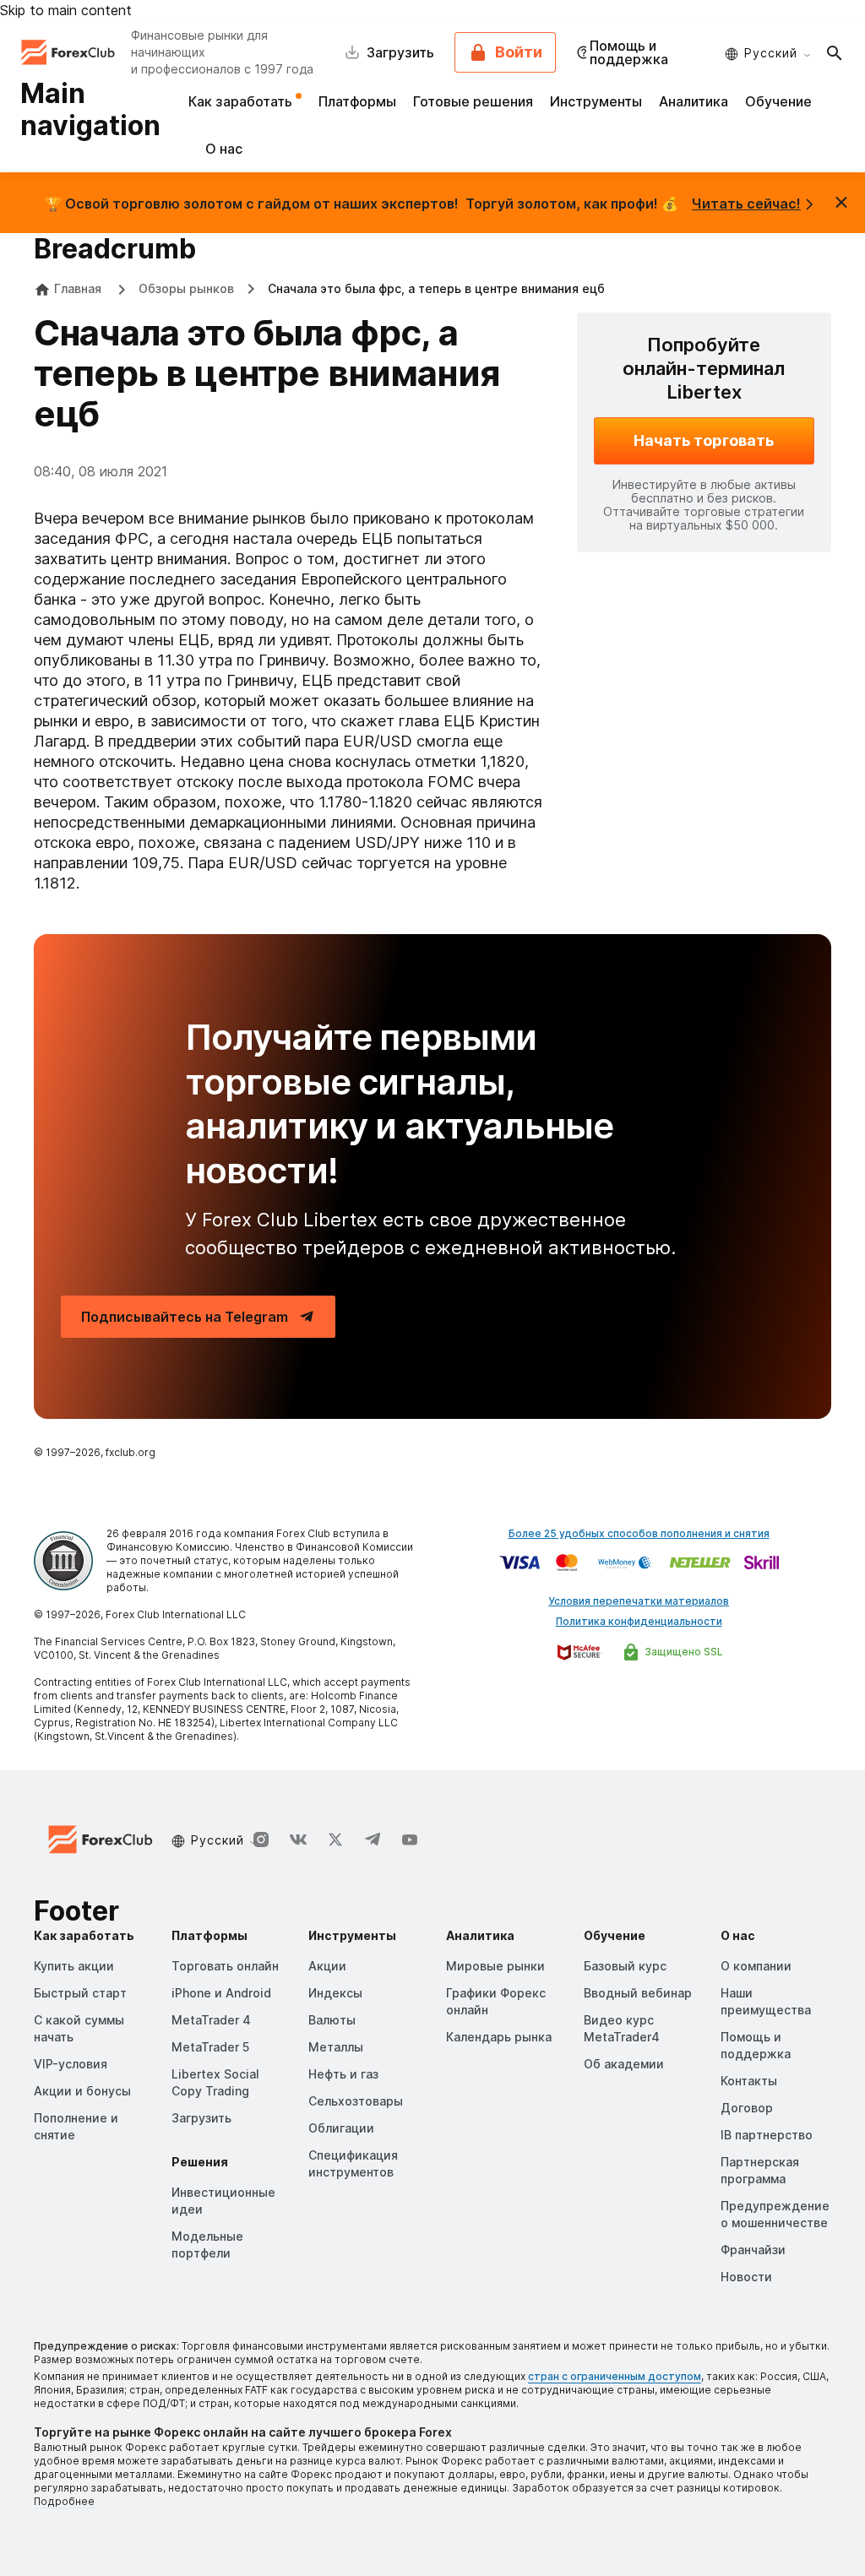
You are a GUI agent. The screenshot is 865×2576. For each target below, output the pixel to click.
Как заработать (242, 101)
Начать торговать (704, 440)
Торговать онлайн (225, 1966)
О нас (224, 149)
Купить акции (74, 1966)
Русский (771, 53)
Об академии (624, 2064)
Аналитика (694, 101)
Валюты (332, 2020)
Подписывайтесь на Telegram (185, 1317)
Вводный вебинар (638, 1993)
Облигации (341, 2128)
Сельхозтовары (356, 2101)
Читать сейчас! (746, 204)
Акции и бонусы (82, 2091)
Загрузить (201, 2118)
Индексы (335, 1993)
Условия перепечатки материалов (639, 1601)
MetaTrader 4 (211, 2020)
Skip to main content (66, 10)
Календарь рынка (499, 2037)
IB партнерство (767, 2135)
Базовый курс (625, 1966)
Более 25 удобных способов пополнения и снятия (639, 1533)
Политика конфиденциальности (639, 1621)
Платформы (357, 101)
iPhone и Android (221, 1993)
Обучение (778, 101)
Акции (327, 1966)
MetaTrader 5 (210, 2047)
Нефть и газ (343, 2074)
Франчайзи (753, 2250)
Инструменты (596, 101)
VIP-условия (71, 2064)
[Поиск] (835, 52)
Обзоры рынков (186, 288)
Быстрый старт (80, 1993)
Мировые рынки (495, 1966)
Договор (747, 2108)
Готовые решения (473, 101)
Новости (746, 2277)
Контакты (749, 2081)
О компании (756, 1966)
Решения (200, 2162)
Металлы (336, 2047)
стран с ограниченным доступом (615, 2376)
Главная (78, 288)
